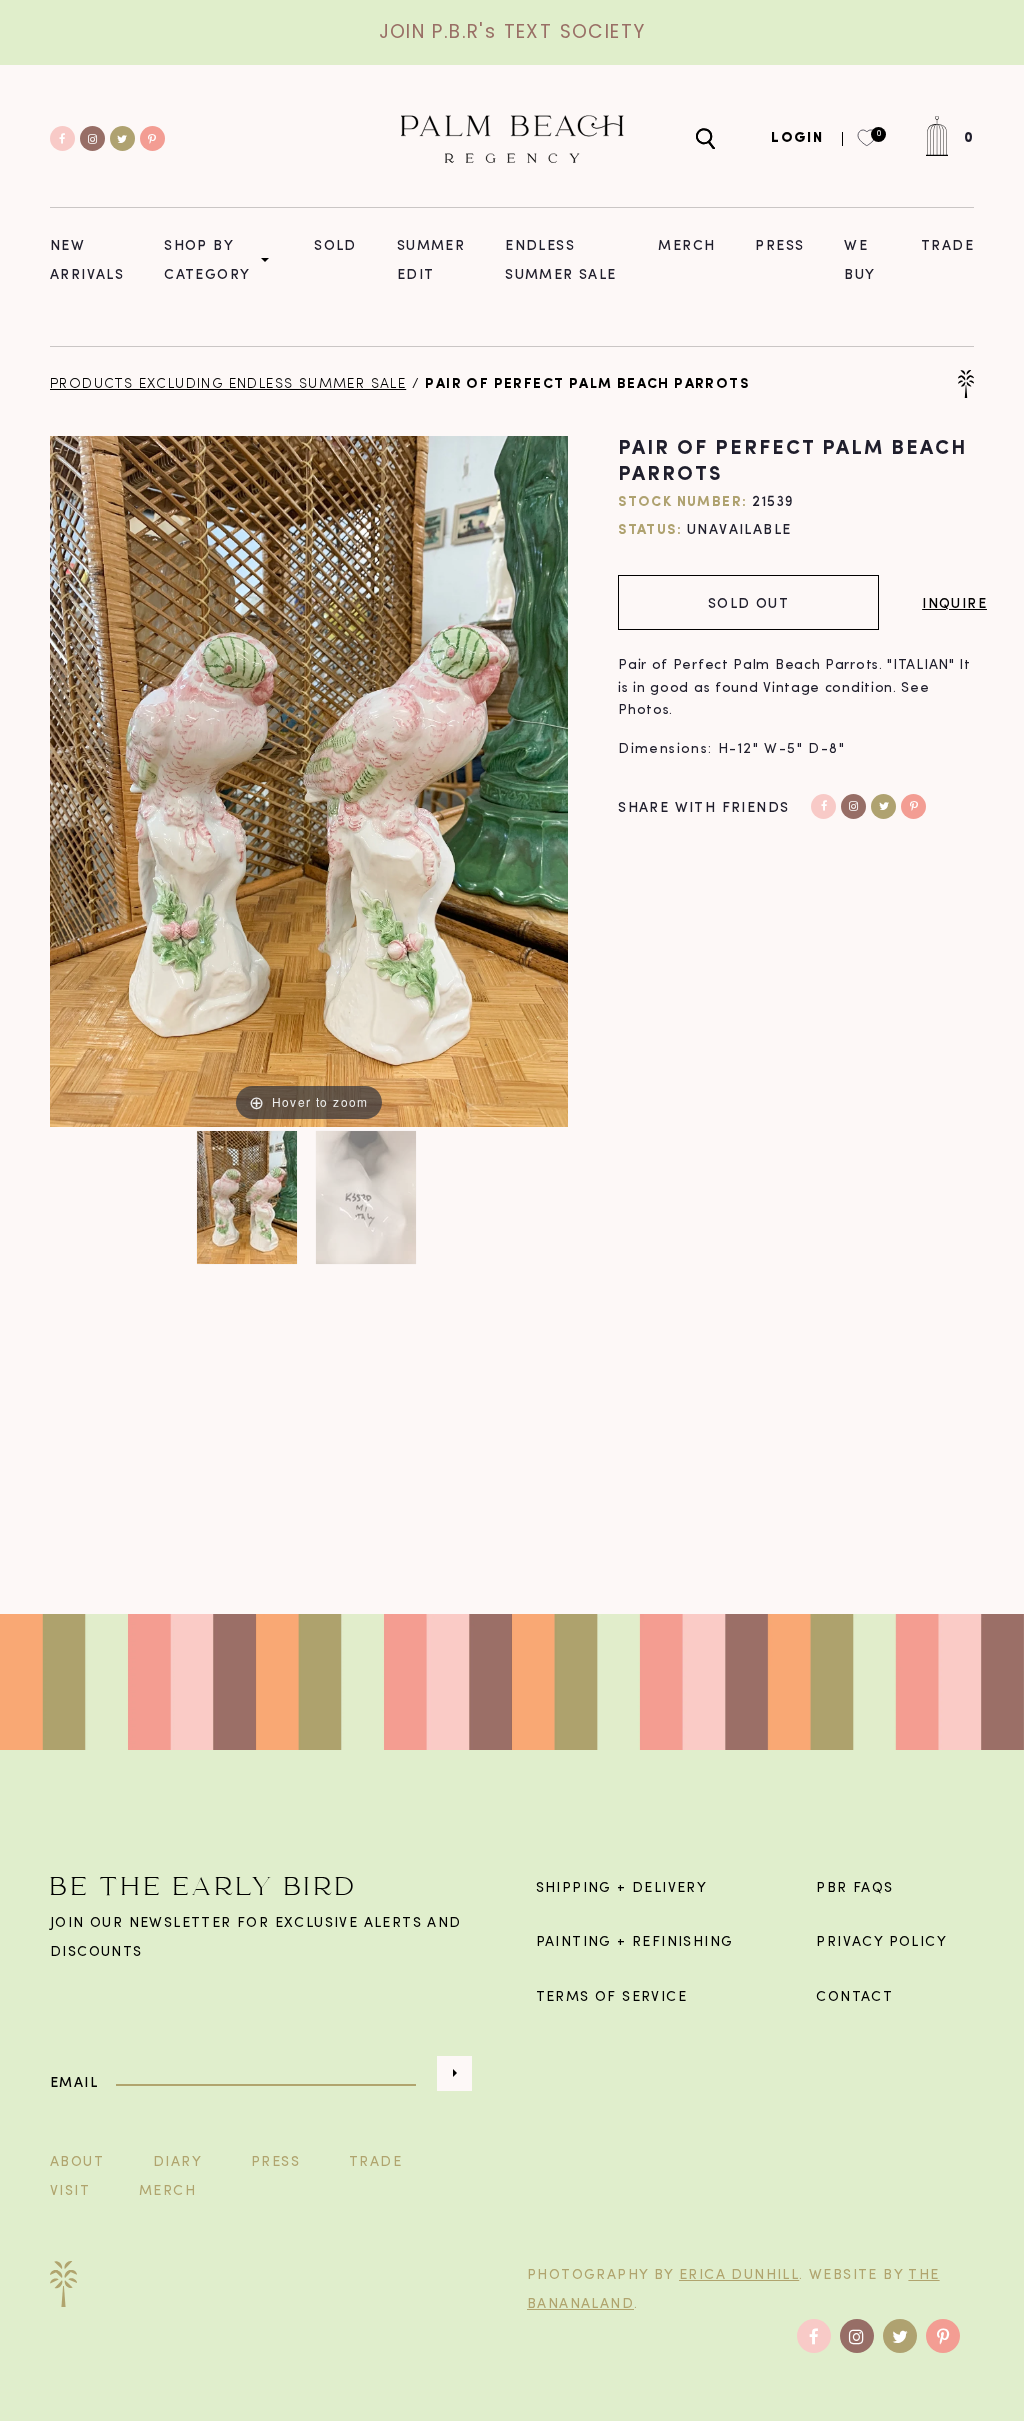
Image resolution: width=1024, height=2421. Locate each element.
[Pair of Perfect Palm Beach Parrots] (249, 1197)
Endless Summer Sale (560, 259)
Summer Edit (431, 259)
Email (74, 2082)
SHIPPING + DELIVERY (622, 1888)
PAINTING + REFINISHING (635, 1942)
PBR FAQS (854, 1888)
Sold (335, 244)
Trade (947, 244)
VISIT (70, 2191)
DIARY (177, 2162)
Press (779, 244)
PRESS (275, 2162)
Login (797, 138)
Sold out (748, 602)
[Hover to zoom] (309, 781)
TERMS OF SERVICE (611, 1997)
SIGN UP (454, 2073)
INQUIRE (954, 602)
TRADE (375, 2162)
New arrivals (87, 259)
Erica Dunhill (739, 2275)
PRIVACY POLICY (881, 1942)
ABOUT (77, 2162)
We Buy (859, 259)
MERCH (167, 2191)
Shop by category (207, 259)
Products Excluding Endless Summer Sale (228, 384)
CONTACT (854, 1997)
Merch (686, 244)
